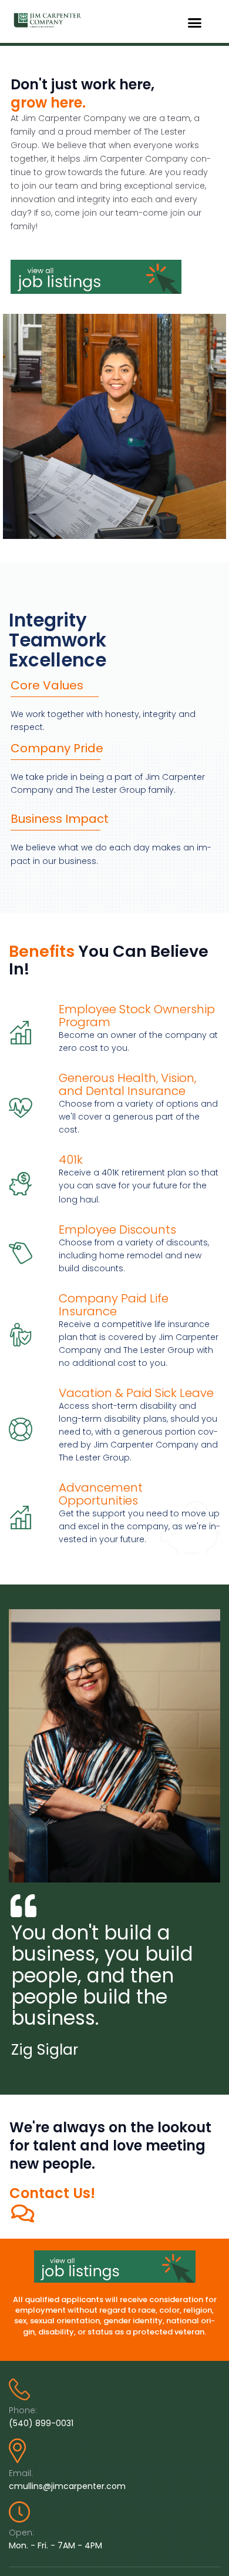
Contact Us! (52, 2193)
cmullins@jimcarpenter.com (67, 2486)
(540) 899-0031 (41, 2423)
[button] (195, 23)
